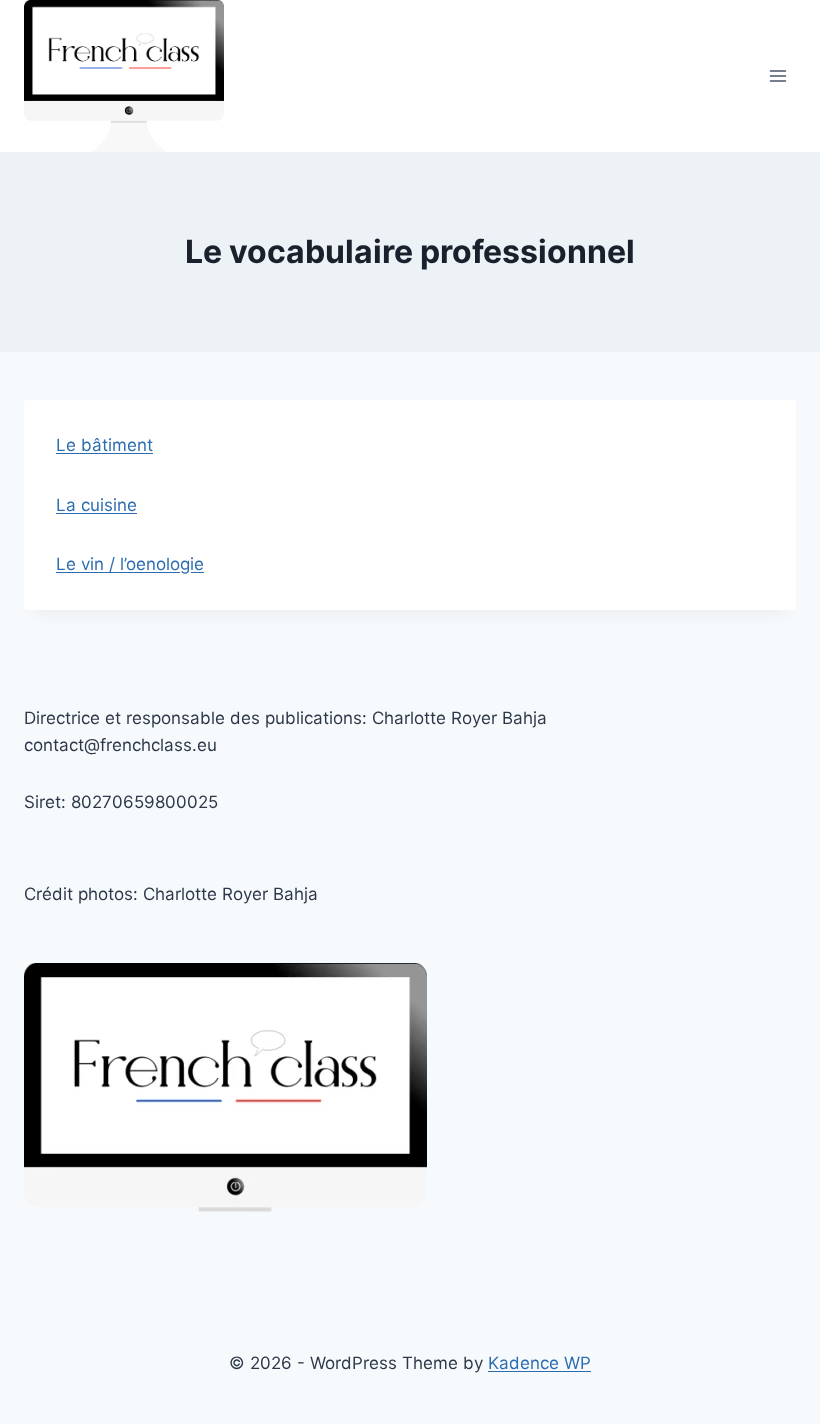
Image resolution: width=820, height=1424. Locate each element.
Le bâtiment (104, 445)
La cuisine (96, 505)
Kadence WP (539, 1363)
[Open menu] (777, 76)
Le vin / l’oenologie (130, 564)
